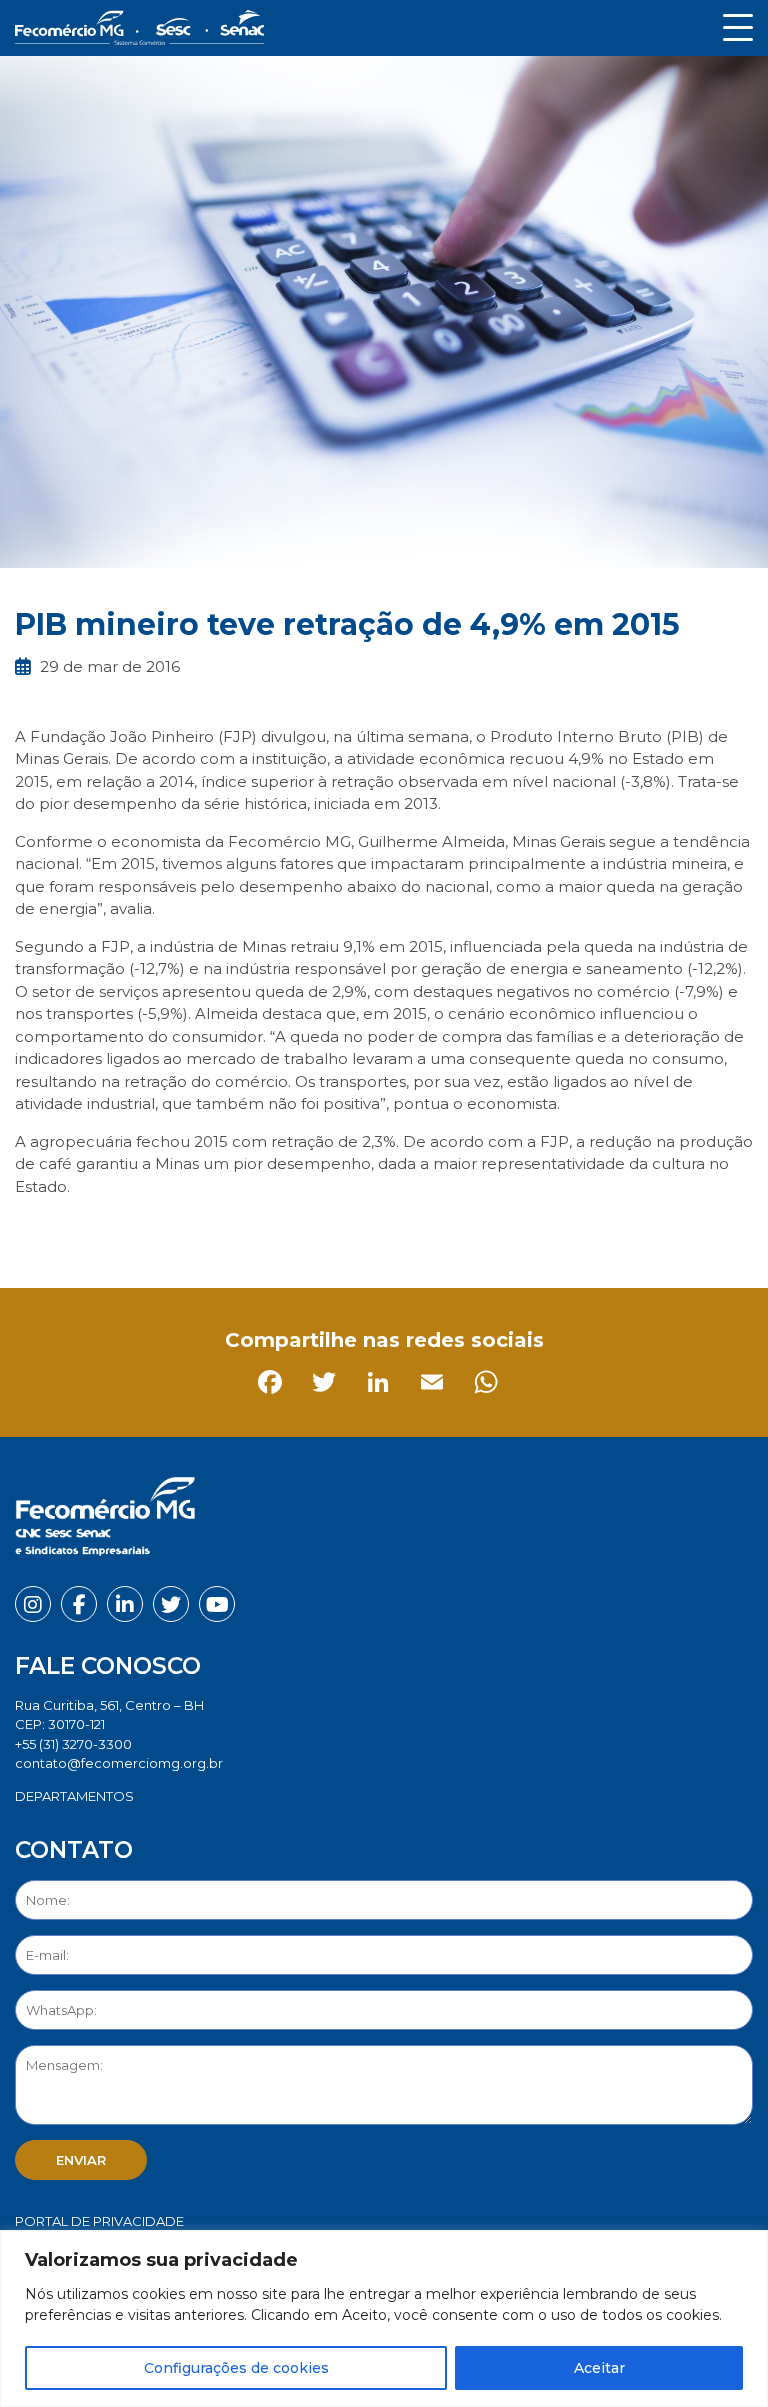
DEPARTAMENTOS (74, 1796)
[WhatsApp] (250, 1231)
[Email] (196, 1231)
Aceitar (599, 2368)
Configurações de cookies (236, 2368)
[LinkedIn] (142, 1231)
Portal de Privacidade (99, 2221)
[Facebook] (34, 1231)
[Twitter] (88, 1231)
